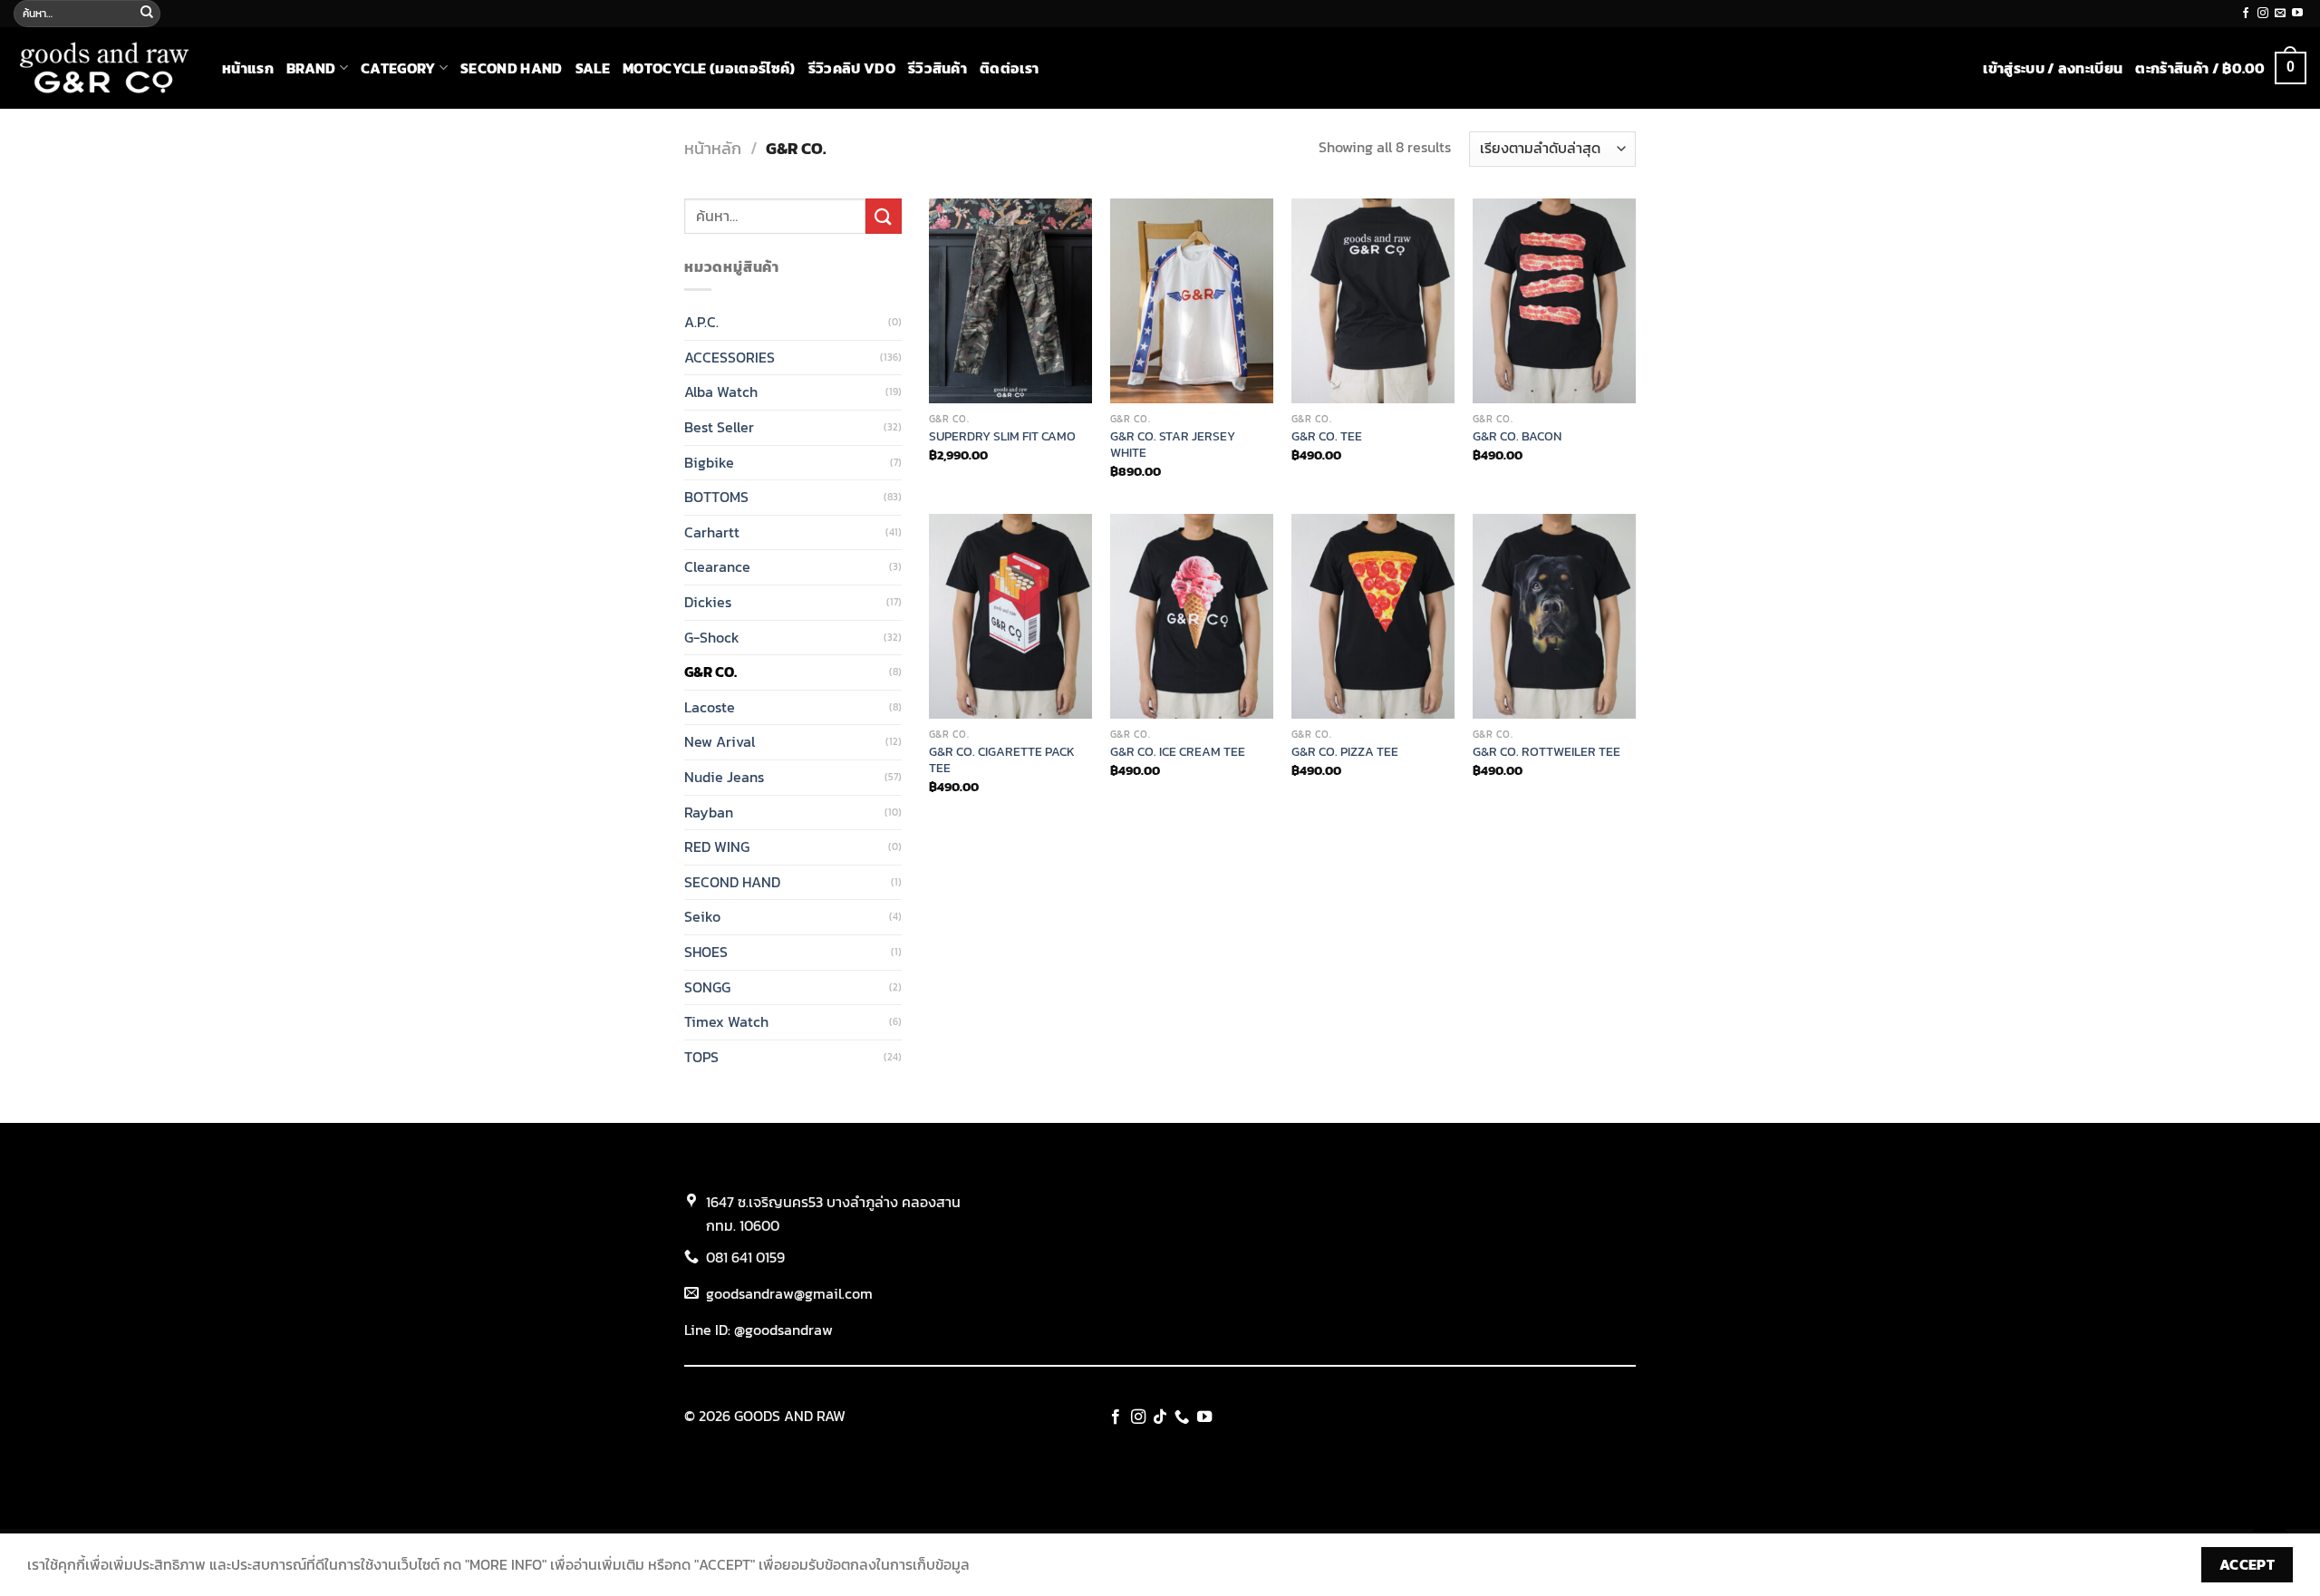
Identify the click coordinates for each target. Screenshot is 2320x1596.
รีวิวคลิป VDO (852, 68)
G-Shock (712, 637)
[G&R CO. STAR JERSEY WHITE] (1192, 301)
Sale (593, 68)
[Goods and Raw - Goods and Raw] (104, 68)
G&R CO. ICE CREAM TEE (1178, 752)
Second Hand (512, 68)
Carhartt (712, 532)
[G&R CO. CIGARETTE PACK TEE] (1010, 616)
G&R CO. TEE (1327, 436)
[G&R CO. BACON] (1554, 301)
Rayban (709, 812)
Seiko (702, 916)
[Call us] (1182, 1417)
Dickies (708, 602)
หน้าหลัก (713, 148)
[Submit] (147, 14)
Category (398, 68)
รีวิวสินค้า (938, 68)
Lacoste (710, 707)
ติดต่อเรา (1009, 68)
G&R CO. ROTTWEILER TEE (1547, 752)
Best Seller (719, 427)
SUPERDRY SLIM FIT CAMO (1002, 436)
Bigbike (709, 462)
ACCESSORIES (730, 357)
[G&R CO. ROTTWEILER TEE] (1554, 616)
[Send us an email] (2280, 14)
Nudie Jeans (724, 777)
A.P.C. (701, 322)
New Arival (720, 741)
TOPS (701, 1057)
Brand (311, 68)
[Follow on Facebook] (2246, 14)
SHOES (706, 952)
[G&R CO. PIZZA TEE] (1373, 616)
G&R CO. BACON (1517, 436)
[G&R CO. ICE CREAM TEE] (1192, 616)
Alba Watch (721, 392)
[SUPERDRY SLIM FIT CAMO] (1010, 301)
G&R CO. (710, 672)
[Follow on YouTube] (2297, 14)
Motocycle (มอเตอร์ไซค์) (709, 68)
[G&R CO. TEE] (1373, 301)
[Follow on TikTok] (1160, 1417)
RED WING (717, 846)
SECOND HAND (732, 882)
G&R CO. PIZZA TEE (1345, 752)
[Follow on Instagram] (2263, 14)
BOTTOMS (716, 497)
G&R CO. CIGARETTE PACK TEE (1002, 760)
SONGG (707, 987)
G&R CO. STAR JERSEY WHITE (1173, 445)
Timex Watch (726, 1021)
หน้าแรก (248, 68)
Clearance (717, 566)
